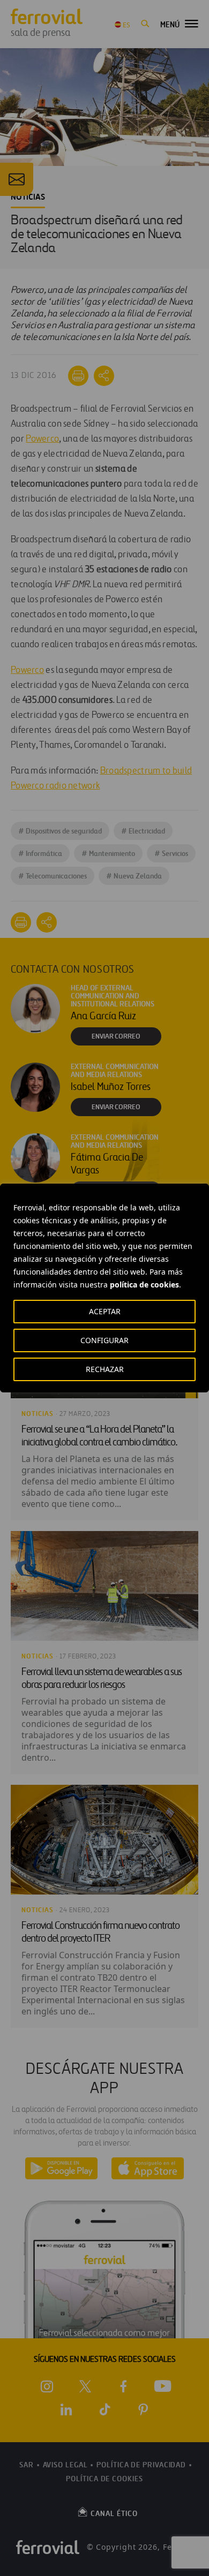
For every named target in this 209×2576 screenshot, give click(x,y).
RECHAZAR (105, 1369)
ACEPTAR (105, 1311)
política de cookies (144, 1285)
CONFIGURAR (104, 1340)
